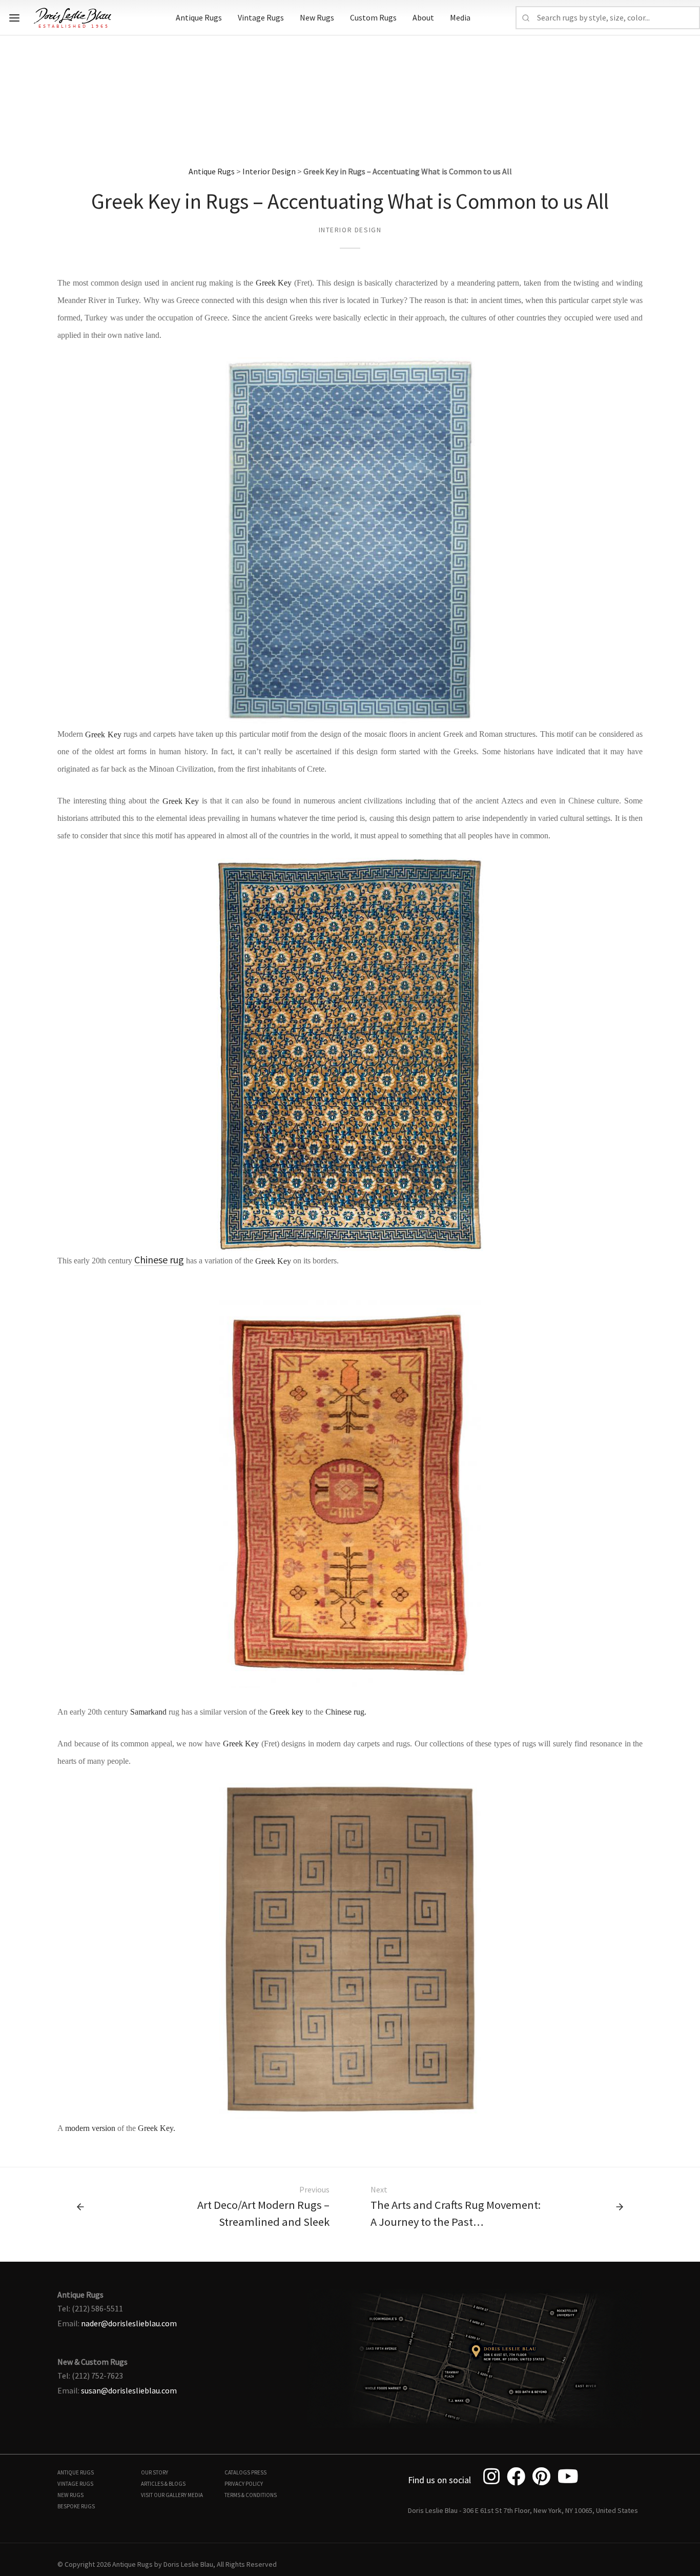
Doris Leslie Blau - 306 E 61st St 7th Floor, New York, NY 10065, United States (523, 2510)
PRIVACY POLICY (244, 2484)
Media (460, 17)
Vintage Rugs (261, 17)
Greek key (286, 1712)
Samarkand (148, 1712)
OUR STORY (155, 2472)
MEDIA (195, 2495)
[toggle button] (14, 18)
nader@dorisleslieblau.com (129, 2323)
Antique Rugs (199, 17)
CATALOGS (237, 2472)
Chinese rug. (346, 1712)
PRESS (259, 2472)
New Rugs (317, 17)
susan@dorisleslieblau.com (129, 2390)
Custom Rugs (373, 17)
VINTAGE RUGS (75, 2484)
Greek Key (274, 283)
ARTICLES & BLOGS (163, 2484)
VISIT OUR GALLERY (164, 2495)
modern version (90, 2128)
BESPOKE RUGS (76, 2506)
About (423, 17)
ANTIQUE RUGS (76, 2472)
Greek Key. (157, 2128)
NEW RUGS (70, 2495)
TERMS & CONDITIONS (251, 2495)
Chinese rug (159, 1260)
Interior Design (269, 171)
